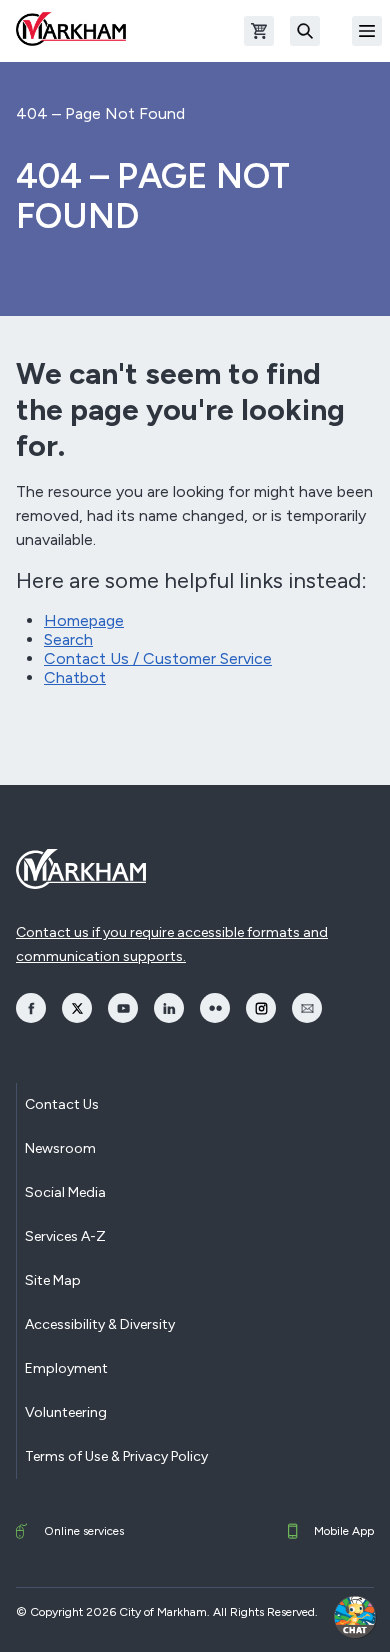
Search (68, 639)
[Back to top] (302, 1617)
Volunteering (66, 1412)
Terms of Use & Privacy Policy (116, 1456)
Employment (66, 1368)
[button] (355, 1617)
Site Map (53, 1280)
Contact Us (62, 1104)
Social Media (65, 1192)
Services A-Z (65, 1236)
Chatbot (75, 677)
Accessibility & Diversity (100, 1324)
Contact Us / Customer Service (158, 658)
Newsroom (60, 1148)
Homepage (84, 620)
